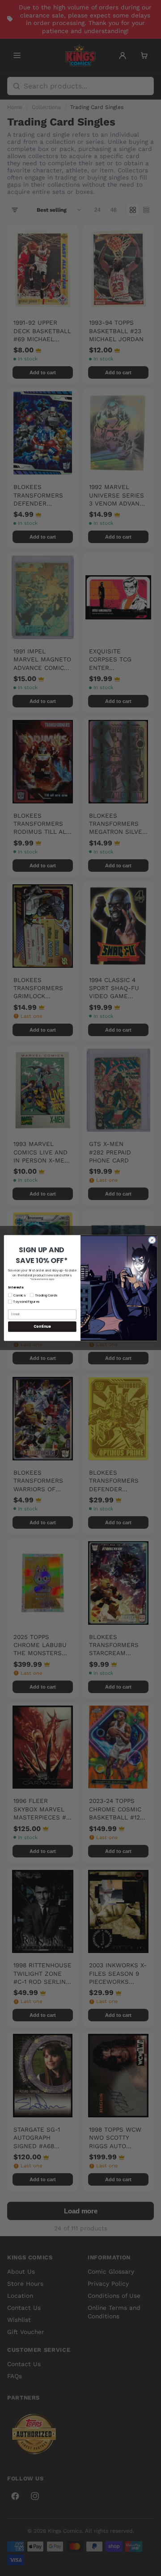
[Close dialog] (152, 1240)
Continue (42, 1327)
